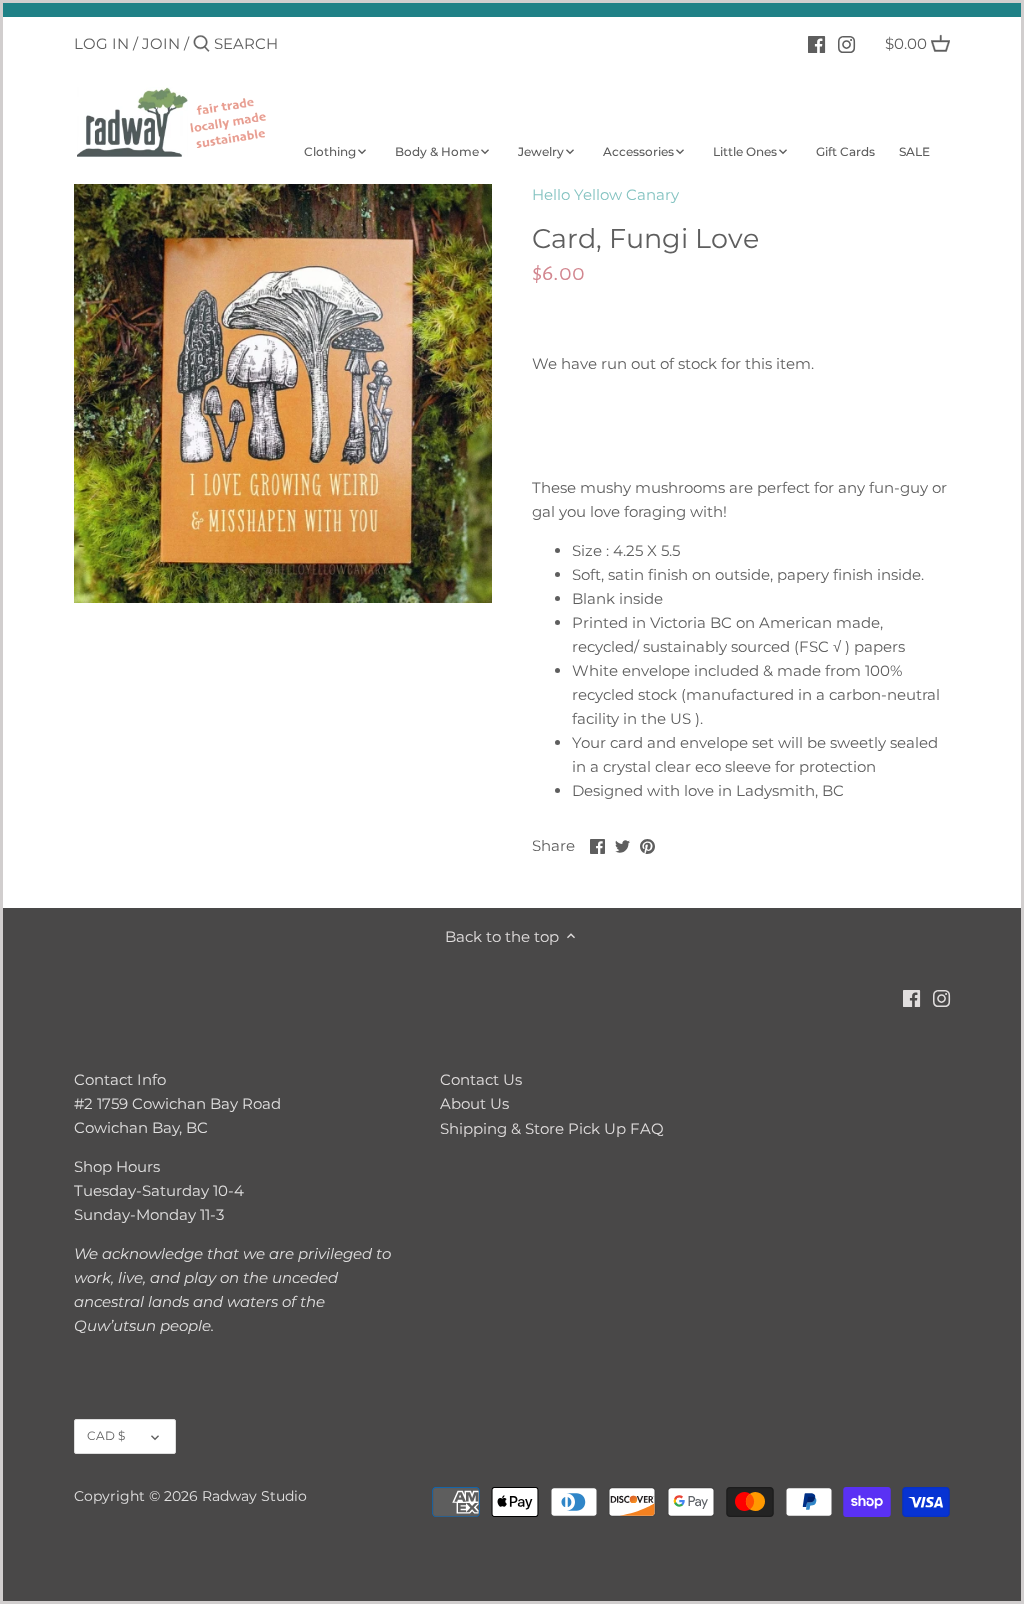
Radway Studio (254, 1496)
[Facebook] (816, 43)
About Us (474, 1103)
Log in (101, 43)
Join (161, 43)
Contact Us (481, 1079)
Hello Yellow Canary (605, 194)
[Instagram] (846, 43)
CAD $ (106, 1435)
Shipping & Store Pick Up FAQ (552, 1128)
